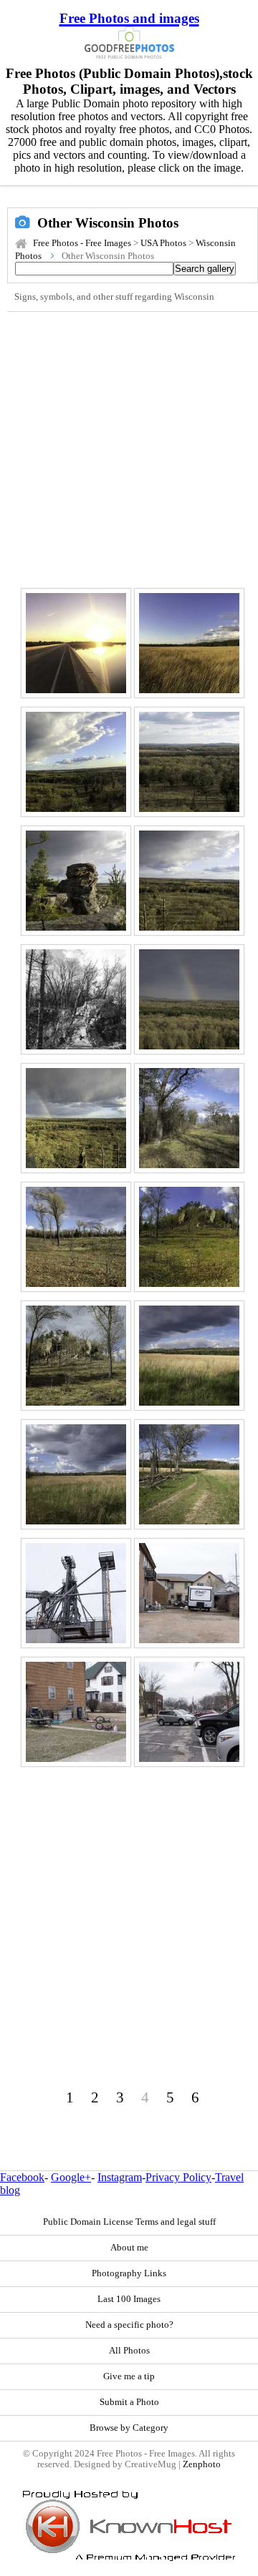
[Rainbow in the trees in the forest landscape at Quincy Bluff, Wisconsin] (189, 999)
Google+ (71, 2177)
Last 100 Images (129, 2299)
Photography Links (129, 2273)
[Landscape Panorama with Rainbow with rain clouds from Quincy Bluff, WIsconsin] (76, 1118)
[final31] (189, 1712)
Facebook (22, 2177)
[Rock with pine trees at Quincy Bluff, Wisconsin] (76, 881)
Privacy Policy (178, 2177)
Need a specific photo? (129, 2325)
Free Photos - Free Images (82, 243)
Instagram (120, 2177)
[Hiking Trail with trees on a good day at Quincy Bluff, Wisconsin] (189, 1118)
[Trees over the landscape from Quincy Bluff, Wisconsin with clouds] (189, 881)
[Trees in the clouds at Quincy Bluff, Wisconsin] (76, 1237)
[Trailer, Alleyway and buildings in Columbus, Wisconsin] (189, 1593)
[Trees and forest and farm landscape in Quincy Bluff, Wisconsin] (189, 762)
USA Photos (163, 243)
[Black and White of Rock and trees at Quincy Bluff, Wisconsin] (76, 999)
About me (129, 2248)
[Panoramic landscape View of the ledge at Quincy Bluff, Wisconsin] (189, 1237)
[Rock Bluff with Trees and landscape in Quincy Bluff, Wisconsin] (76, 1356)
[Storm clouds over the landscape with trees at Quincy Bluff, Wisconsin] (189, 1356)
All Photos (129, 2351)
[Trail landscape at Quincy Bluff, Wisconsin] (189, 1474)
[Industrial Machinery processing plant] (76, 1593)
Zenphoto (202, 2464)
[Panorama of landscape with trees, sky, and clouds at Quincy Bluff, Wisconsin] (76, 762)
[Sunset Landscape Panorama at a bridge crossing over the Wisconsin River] (76, 643)
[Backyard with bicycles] (76, 1712)
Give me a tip (129, 2376)
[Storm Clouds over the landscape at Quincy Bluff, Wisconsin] (76, 1474)
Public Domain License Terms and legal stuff (129, 2222)
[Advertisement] (129, 448)
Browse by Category (129, 2428)
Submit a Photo (129, 2402)
